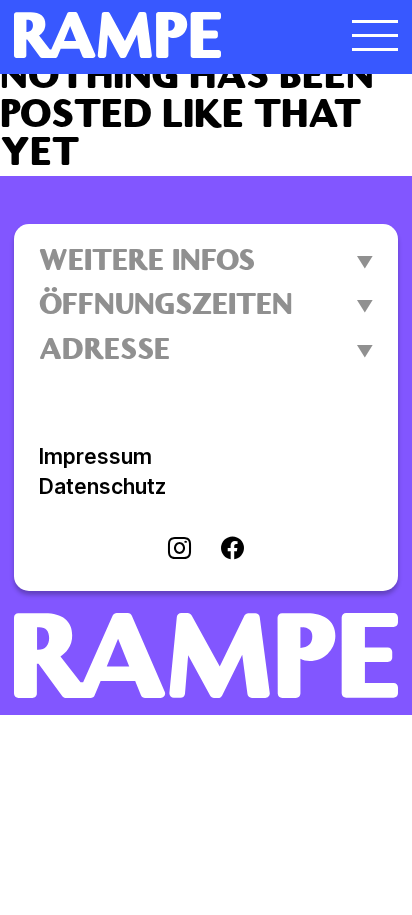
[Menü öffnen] (375, 35)
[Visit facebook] (232, 550)
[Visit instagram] (179, 550)
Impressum (95, 456)
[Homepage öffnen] (158, 35)
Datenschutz (102, 486)
